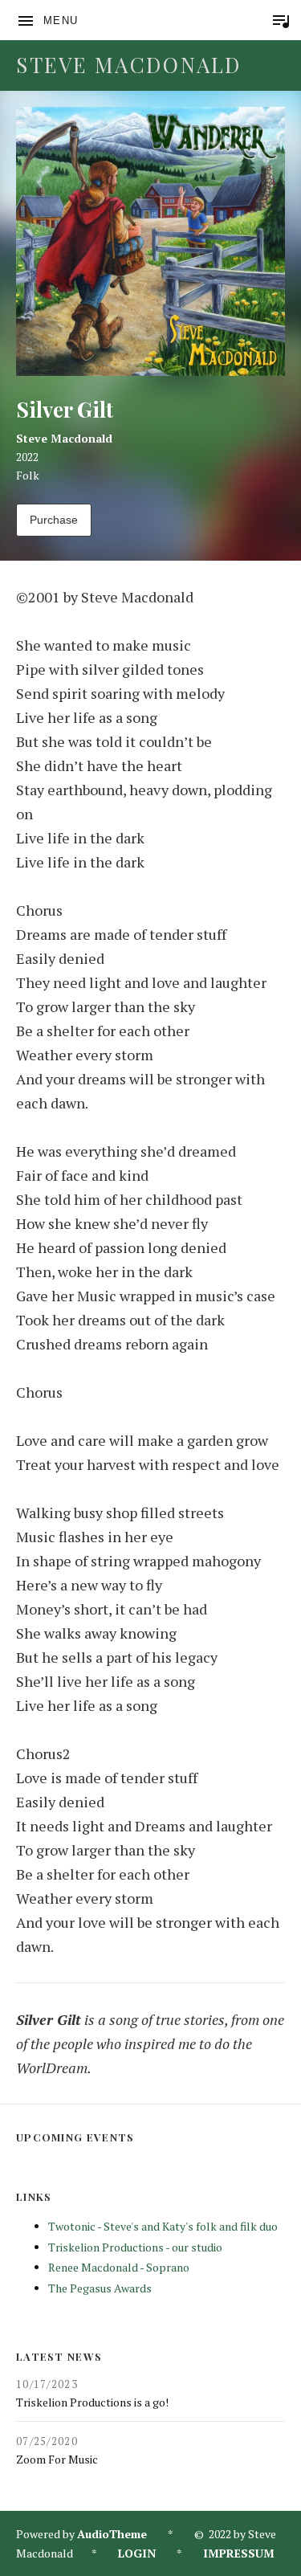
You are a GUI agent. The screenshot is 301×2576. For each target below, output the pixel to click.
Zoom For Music (57, 2459)
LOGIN (137, 2553)
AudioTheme (112, 2534)
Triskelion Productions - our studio (135, 2247)
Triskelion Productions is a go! (92, 2402)
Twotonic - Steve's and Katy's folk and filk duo (163, 2226)
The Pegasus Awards (100, 2288)
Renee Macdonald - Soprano (119, 2267)
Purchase (54, 520)
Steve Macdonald (129, 65)
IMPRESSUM (239, 2553)
